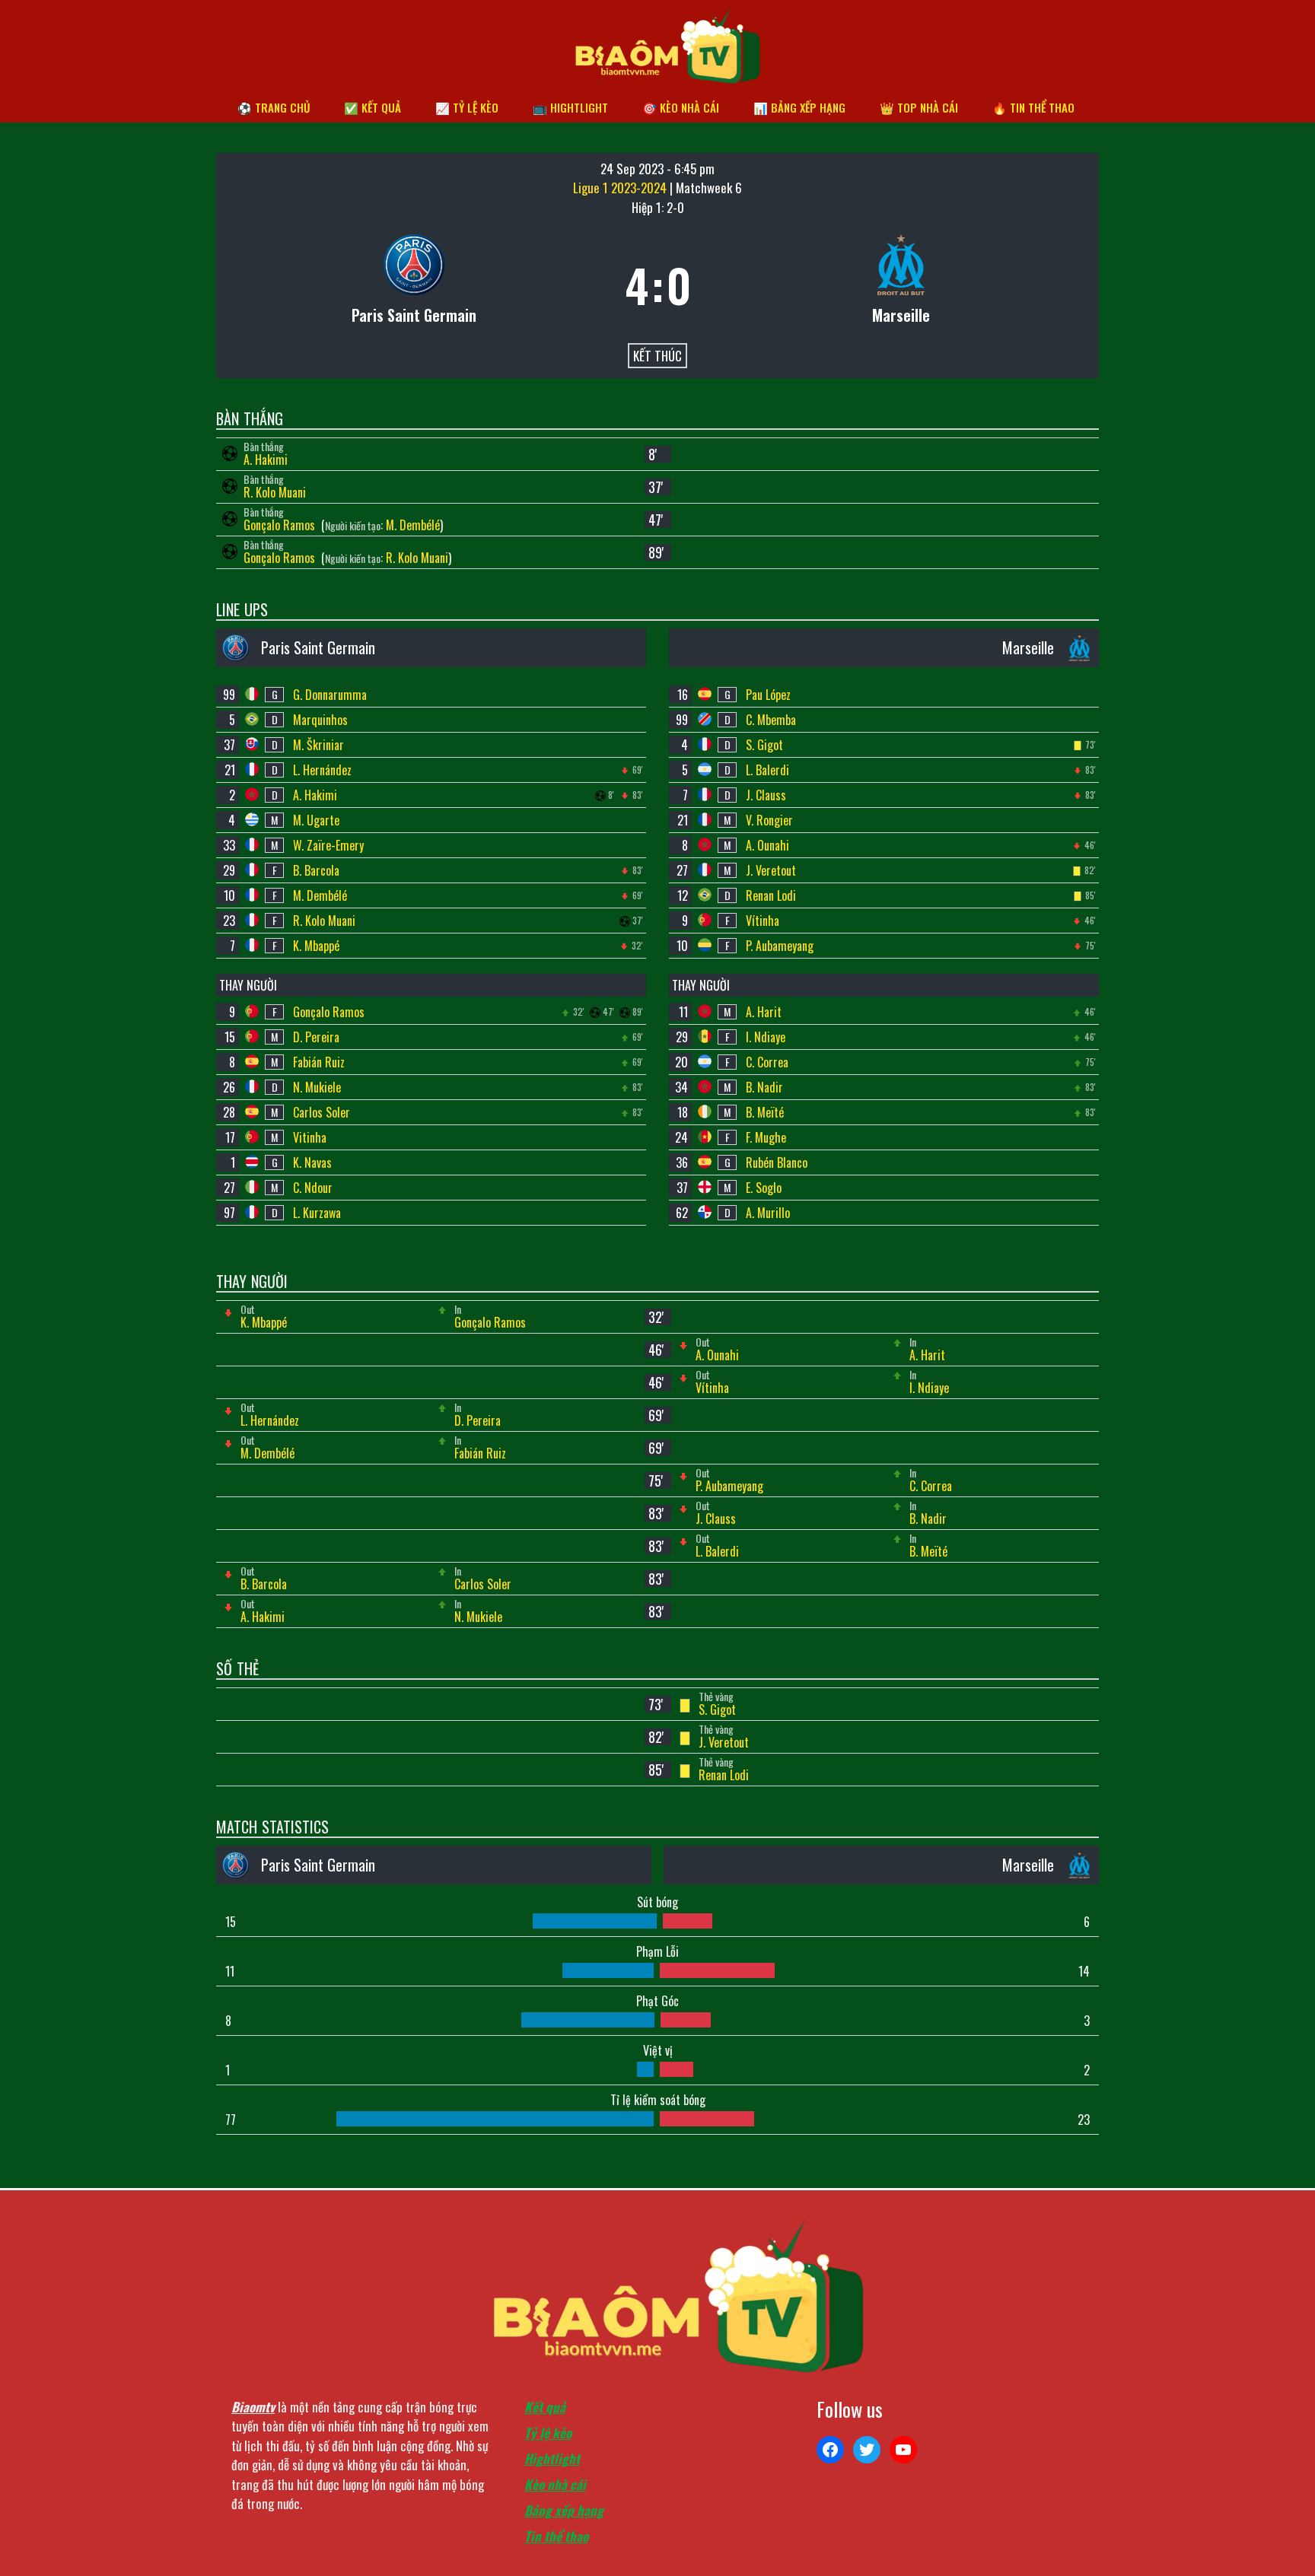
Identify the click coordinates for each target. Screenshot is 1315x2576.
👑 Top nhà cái (919, 107)
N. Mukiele (317, 1087)
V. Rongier (769, 820)
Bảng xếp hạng (564, 2510)
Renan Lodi (771, 895)
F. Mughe (766, 1137)
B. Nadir (764, 1087)
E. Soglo (764, 1188)
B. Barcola (316, 870)
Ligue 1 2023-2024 (621, 188)
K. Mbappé (316, 946)
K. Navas (312, 1162)
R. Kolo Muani (275, 492)
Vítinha (763, 921)
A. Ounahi (767, 845)
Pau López (768, 695)
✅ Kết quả (373, 107)
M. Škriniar (318, 745)
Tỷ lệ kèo (548, 2433)
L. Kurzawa (317, 1213)
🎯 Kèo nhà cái (681, 107)
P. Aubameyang (780, 946)
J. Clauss (766, 795)
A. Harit (764, 1012)
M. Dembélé (413, 525)
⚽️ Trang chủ (274, 107)
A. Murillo (768, 1213)
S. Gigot (764, 745)
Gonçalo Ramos (281, 525)
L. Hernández (322, 770)
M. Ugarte (316, 820)
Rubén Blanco (777, 1162)
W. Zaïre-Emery (328, 845)
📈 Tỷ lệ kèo (467, 107)
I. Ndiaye (766, 1037)
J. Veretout (771, 870)
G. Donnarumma (330, 695)
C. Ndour (313, 1188)
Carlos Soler (322, 1112)
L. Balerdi (767, 770)
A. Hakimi (266, 460)
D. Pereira (316, 1037)
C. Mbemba (771, 720)
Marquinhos (320, 720)
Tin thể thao (556, 2536)
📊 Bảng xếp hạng (799, 107)
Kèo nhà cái (555, 2484)
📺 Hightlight (570, 107)
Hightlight (552, 2458)
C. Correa (767, 1062)
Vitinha (310, 1137)
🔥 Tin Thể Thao (1033, 107)
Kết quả (545, 2407)
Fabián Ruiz (319, 1062)
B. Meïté (765, 1112)
